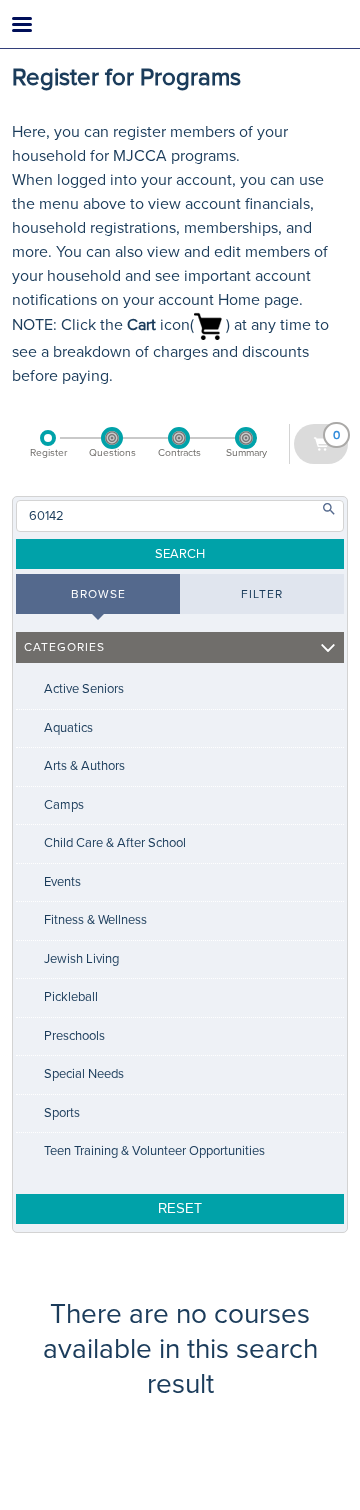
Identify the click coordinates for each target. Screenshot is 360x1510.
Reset (180, 1208)
